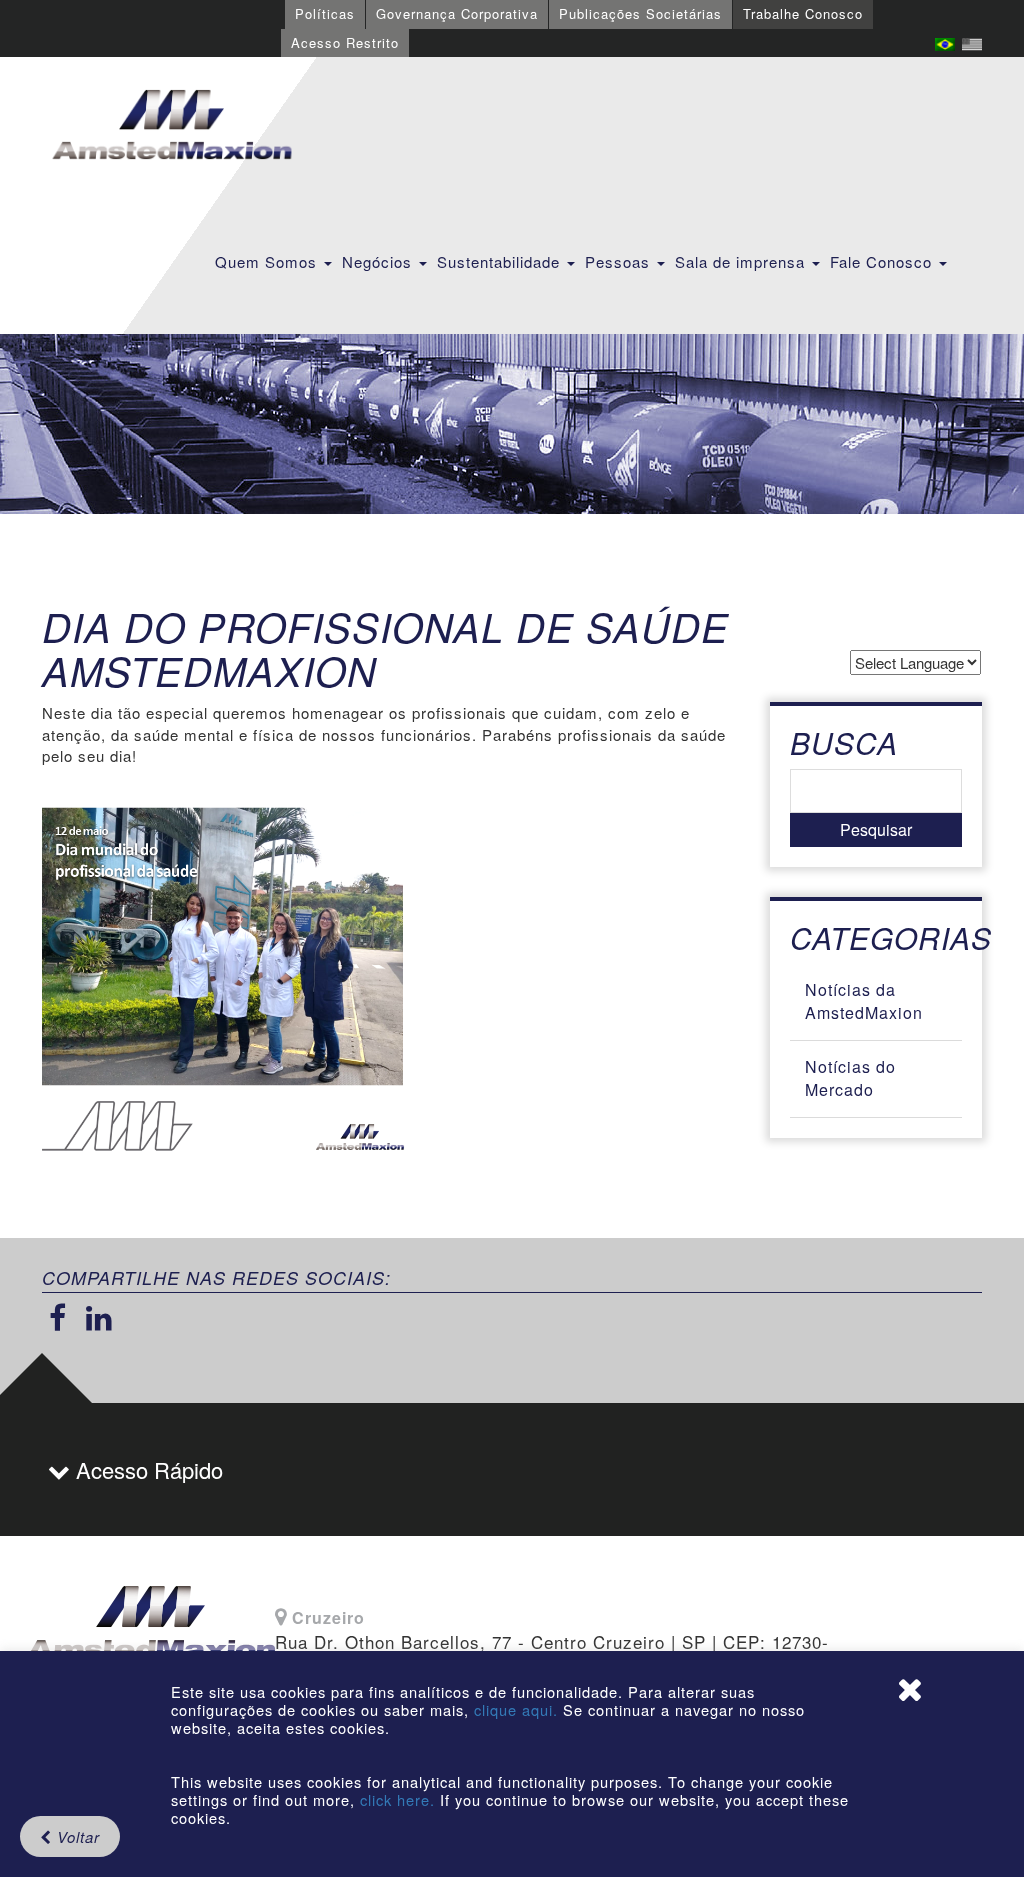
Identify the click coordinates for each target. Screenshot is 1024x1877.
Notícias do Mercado (850, 1078)
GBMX (172, 126)
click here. (397, 1799)
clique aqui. (518, 1709)
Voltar (76, 1836)
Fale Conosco (883, 261)
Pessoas (620, 261)
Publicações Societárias (640, 13)
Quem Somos (268, 261)
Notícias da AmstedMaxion (864, 1001)
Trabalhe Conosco (803, 13)
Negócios (379, 261)
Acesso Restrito (345, 42)
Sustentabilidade (501, 261)
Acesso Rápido (146, 1469)
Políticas (325, 13)
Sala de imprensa (742, 261)
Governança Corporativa (457, 13)
